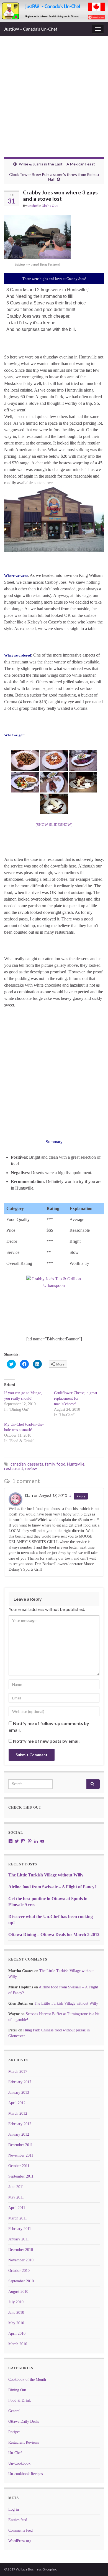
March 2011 (18, 2218)
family (50, 1464)
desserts (35, 1464)
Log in (14, 2509)
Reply (81, 1496)
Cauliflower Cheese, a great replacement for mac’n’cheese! (76, 1398)
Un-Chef (15, 2453)
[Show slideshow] (54, 825)
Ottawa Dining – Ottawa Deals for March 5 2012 (54, 1934)
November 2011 (21, 2155)
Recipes (14, 2432)
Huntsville (76, 1464)
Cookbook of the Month (27, 2380)
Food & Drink (20, 2400)
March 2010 (18, 2344)
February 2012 (20, 2124)
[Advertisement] (54, 101)
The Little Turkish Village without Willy (46, 1875)
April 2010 (17, 2333)
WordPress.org (20, 2541)
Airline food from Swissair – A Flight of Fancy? (52, 1887)
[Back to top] (96, 2564)
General (14, 2411)
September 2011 (21, 2176)
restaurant (14, 1468)
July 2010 (16, 2302)
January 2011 (19, 2239)
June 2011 (16, 2187)
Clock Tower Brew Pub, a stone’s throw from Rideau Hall (54, 177)
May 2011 (16, 2197)
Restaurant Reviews (24, 2442)
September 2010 (21, 2281)
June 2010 (16, 2313)
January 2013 (19, 2092)
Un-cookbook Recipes (25, 2474)
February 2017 (20, 2082)
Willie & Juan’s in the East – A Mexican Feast (57, 164)
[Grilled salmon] (25, 782)
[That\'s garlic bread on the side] (25, 760)
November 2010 (21, 2260)
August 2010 (18, 2292)
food (61, 1464)
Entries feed (18, 2520)
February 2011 (20, 2229)
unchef (33, 206)
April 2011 (17, 2208)
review (31, 1468)
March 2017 (18, 2072)
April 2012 (17, 2103)
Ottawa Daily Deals (24, 2421)
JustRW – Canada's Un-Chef (31, 29)
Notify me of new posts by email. (47, 1741)
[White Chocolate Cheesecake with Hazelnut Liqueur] (54, 804)
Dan (29, 1495)
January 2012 (19, 2134)
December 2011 (20, 2145)
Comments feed (20, 2530)
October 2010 (19, 2271)
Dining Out (50, 206)
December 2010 (21, 2250)
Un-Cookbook (19, 2463)
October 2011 (19, 2166)
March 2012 (18, 2113)
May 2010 (16, 2323)
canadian (18, 1464)
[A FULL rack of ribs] (83, 760)
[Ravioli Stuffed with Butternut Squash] (54, 760)
